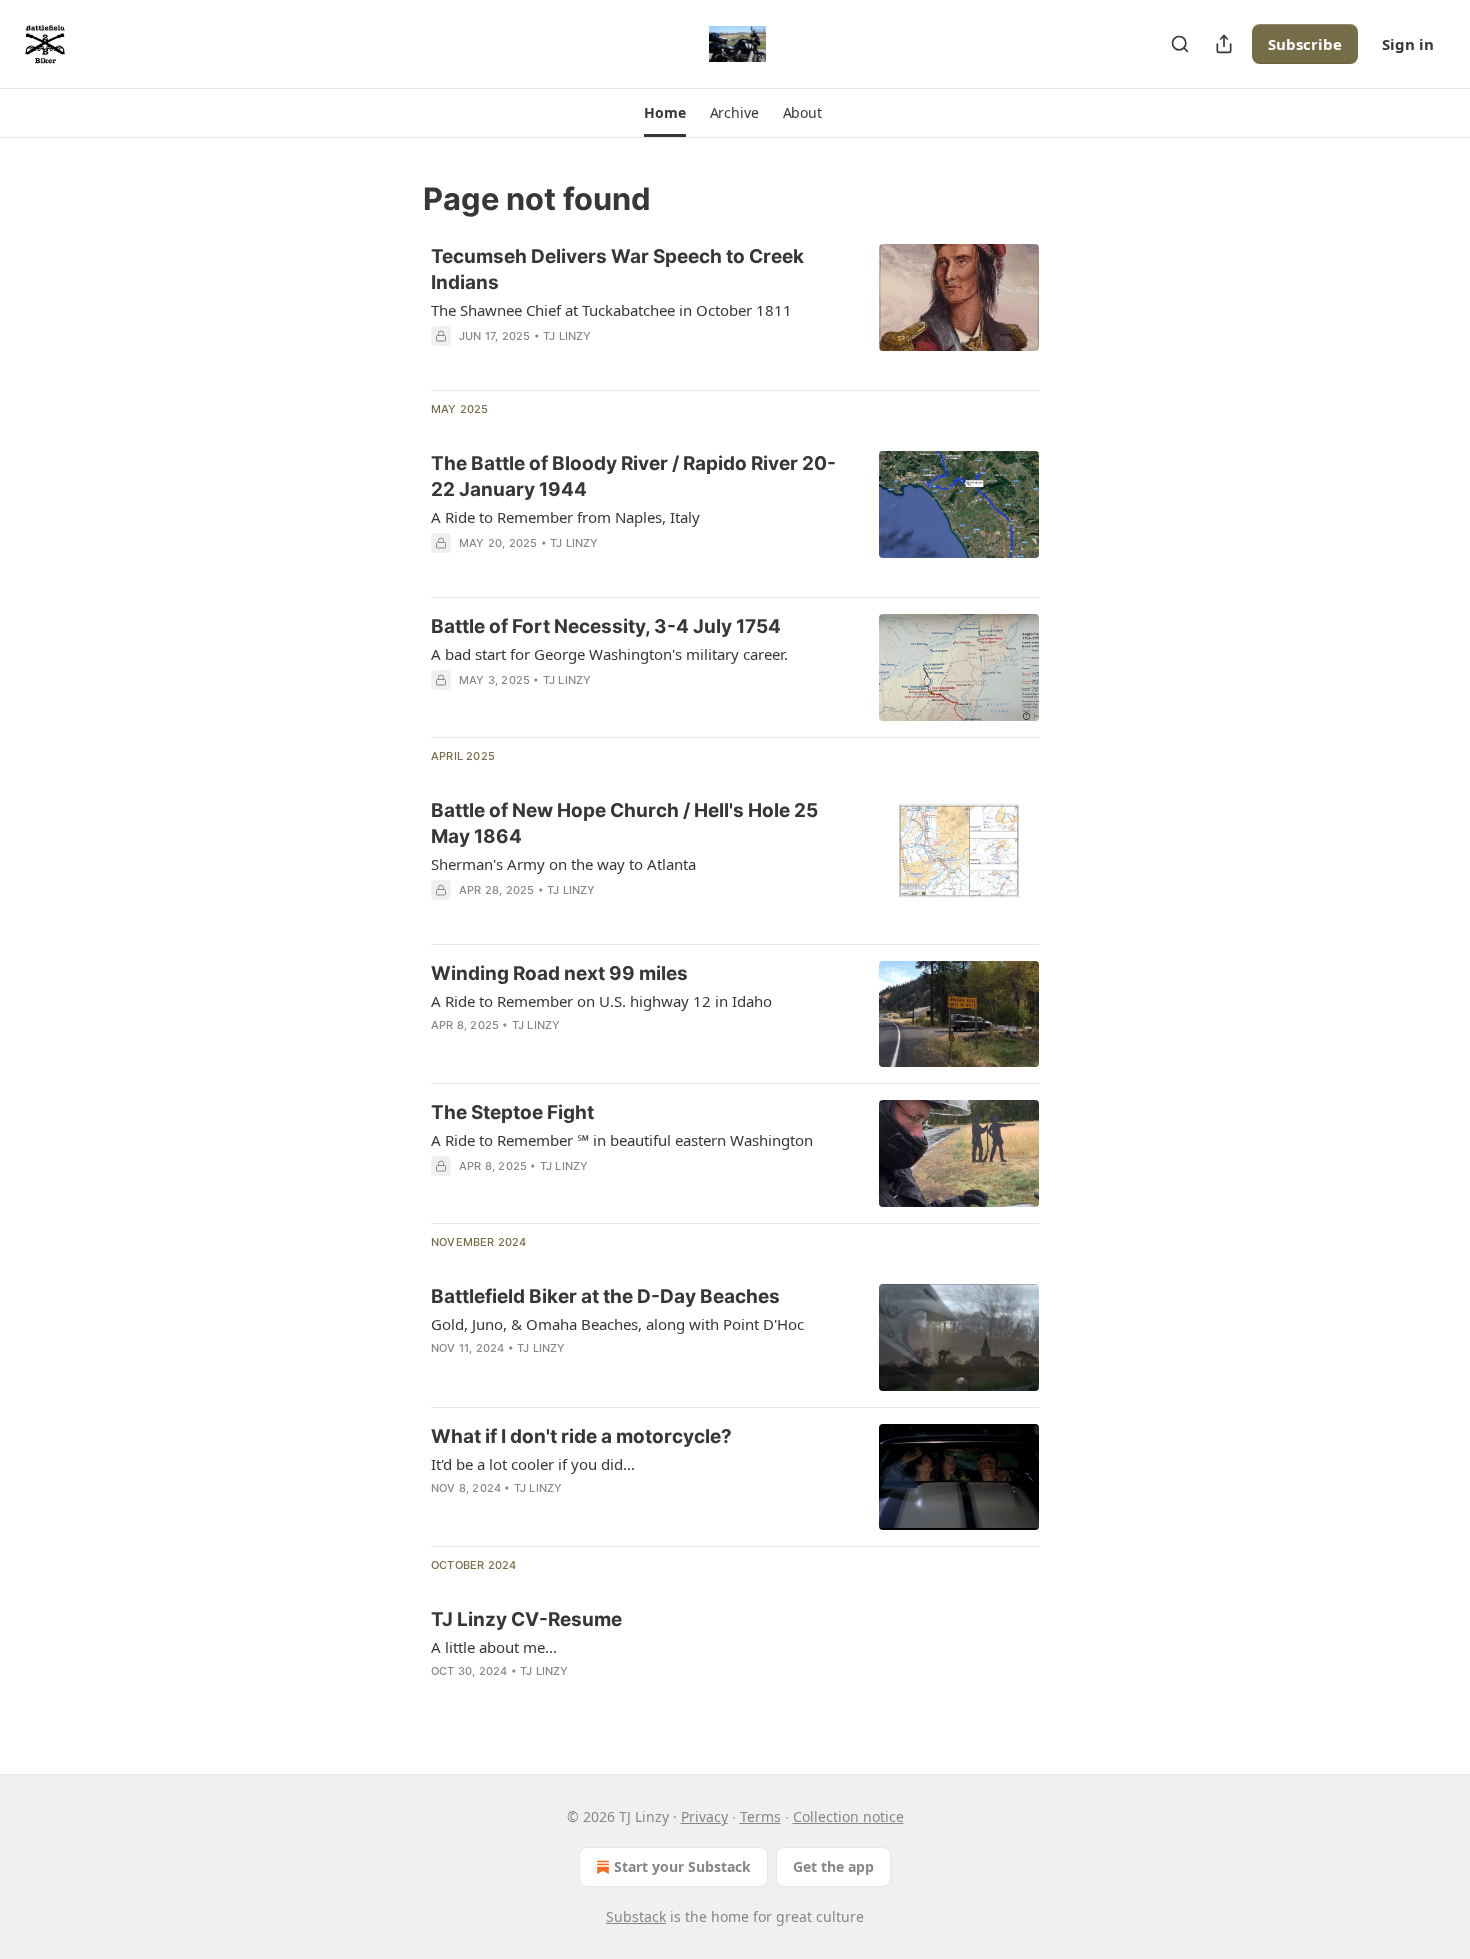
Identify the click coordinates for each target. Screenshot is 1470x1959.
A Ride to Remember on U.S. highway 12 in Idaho (601, 1001)
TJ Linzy (567, 336)
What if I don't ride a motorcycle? (581, 1436)
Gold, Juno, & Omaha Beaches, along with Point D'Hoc (617, 1324)
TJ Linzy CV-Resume (526, 1619)
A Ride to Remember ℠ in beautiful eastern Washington (622, 1140)
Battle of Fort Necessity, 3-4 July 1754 (606, 626)
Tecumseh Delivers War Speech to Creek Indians (617, 269)
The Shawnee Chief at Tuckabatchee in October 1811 (611, 310)
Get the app (833, 1866)
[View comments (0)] (577, 1051)
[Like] (444, 1051)
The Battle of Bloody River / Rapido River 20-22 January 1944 (633, 476)
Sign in (1408, 44)
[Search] (1180, 44)
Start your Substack (682, 1866)
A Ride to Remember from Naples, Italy (565, 517)
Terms (760, 1816)
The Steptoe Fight (512, 1112)
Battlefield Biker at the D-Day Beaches (605, 1296)
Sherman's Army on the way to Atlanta (563, 864)
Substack (636, 1916)
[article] (735, 309)
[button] (664, 113)
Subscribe (1305, 44)
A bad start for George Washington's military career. (609, 654)
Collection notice (848, 1816)
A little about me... (494, 1647)
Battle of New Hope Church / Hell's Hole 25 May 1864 (624, 823)
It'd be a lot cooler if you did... (533, 1464)
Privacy (704, 1816)
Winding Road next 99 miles (559, 973)
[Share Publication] (1224, 44)
